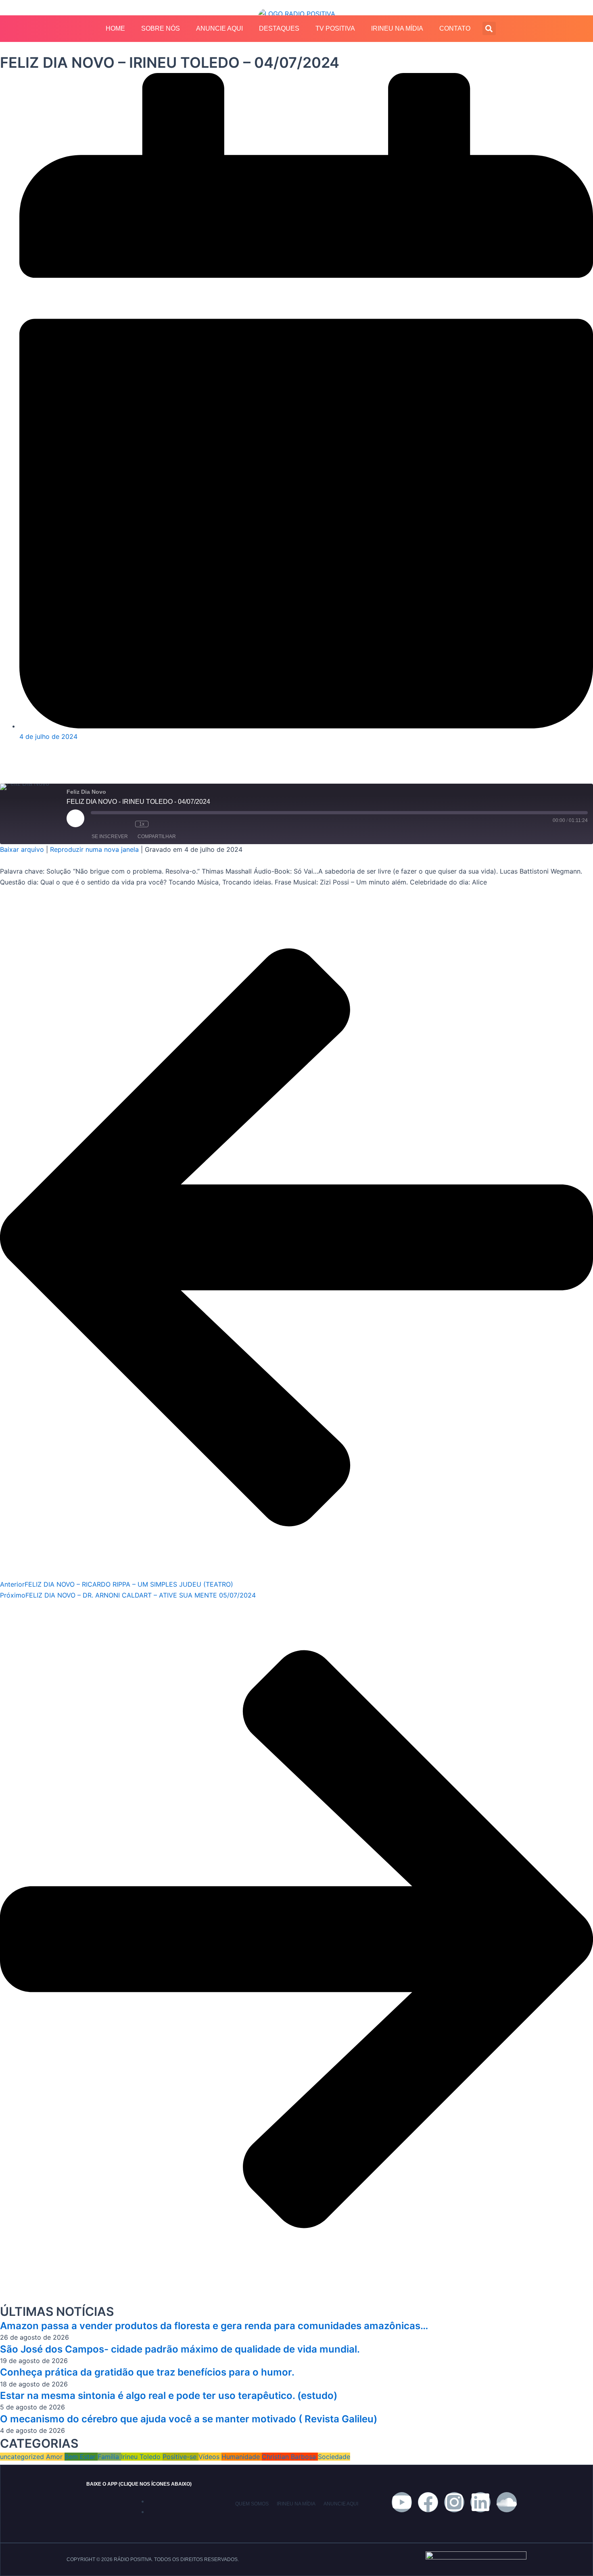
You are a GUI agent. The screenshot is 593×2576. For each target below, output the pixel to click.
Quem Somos (252, 2504)
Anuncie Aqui (219, 28)
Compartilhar (157, 836)
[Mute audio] (103, 824)
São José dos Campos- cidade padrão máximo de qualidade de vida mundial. (180, 2349)
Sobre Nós (161, 28)
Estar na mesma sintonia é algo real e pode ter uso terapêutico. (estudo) (169, 2396)
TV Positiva (335, 28)
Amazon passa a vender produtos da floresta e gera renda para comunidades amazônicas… (214, 2326)
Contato (455, 28)
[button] (489, 28)
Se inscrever (110, 836)
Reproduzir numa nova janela (94, 849)
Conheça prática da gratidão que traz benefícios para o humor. (147, 2372)
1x (142, 824)
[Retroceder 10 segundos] (125, 824)
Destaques (279, 28)
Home (115, 28)
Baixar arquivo (22, 849)
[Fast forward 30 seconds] (165, 824)
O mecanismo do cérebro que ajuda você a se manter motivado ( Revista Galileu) (189, 2419)
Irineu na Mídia (397, 28)
